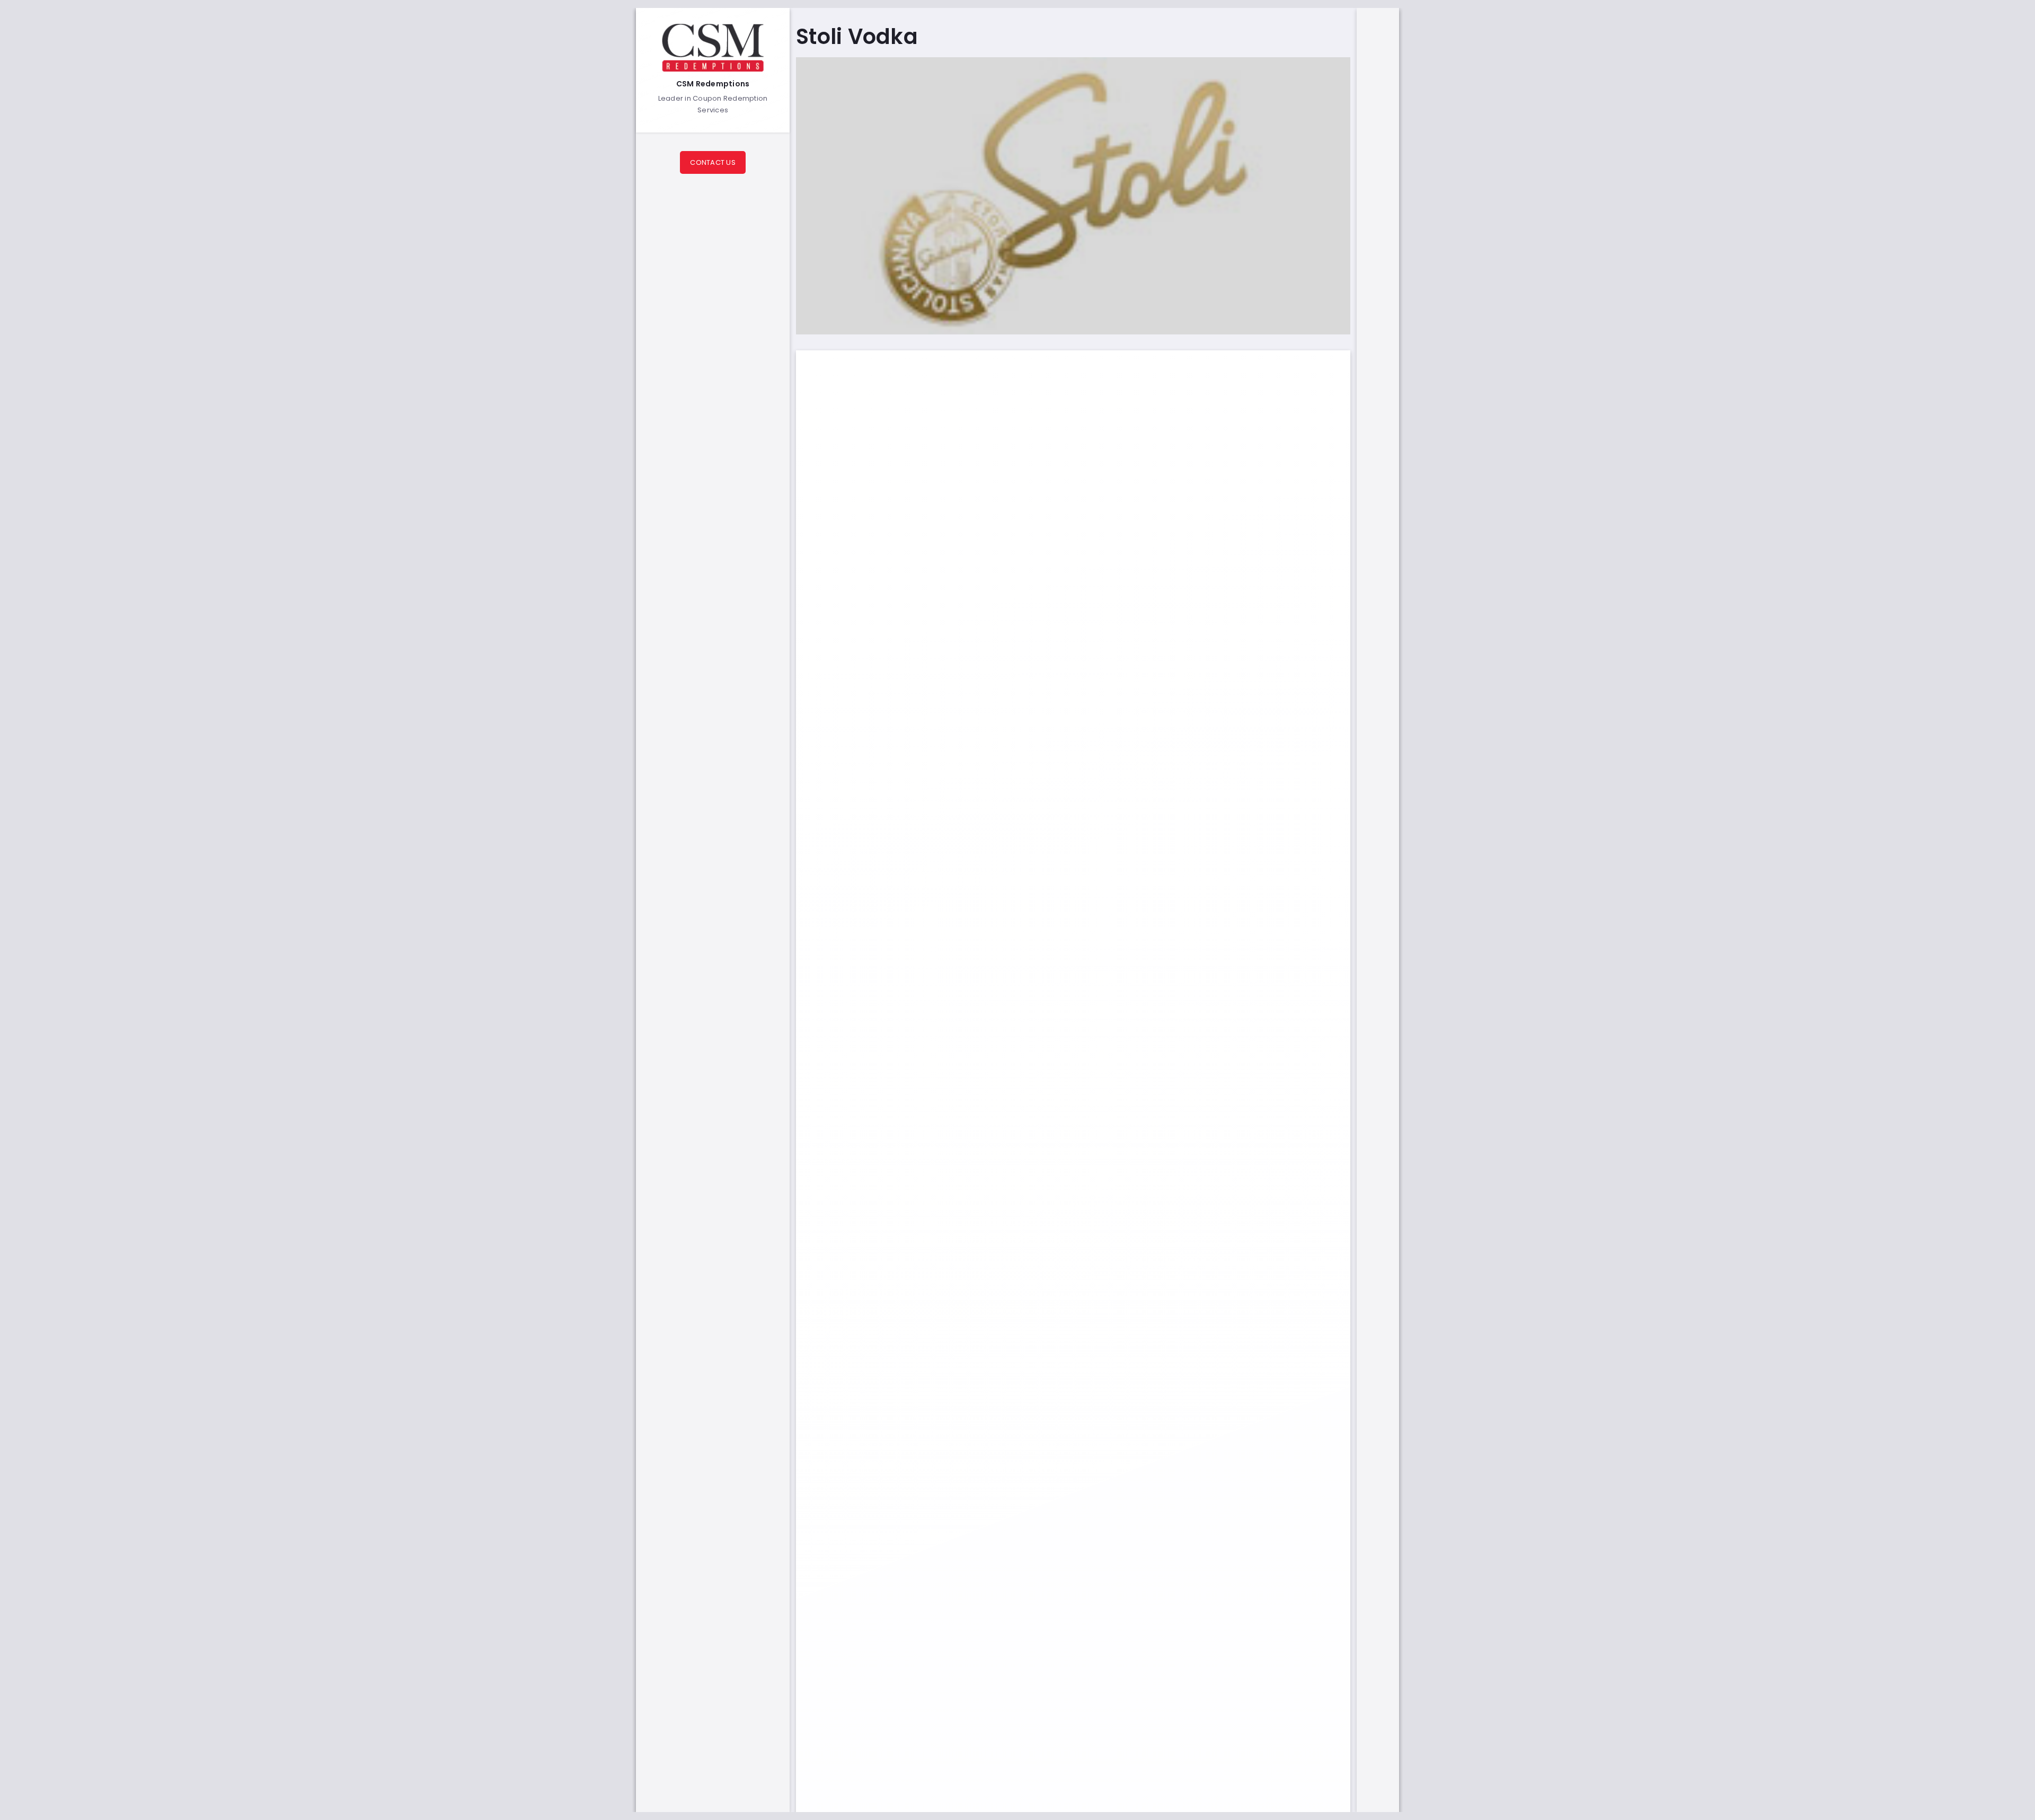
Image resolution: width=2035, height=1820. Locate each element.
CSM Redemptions (713, 84)
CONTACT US (713, 162)
